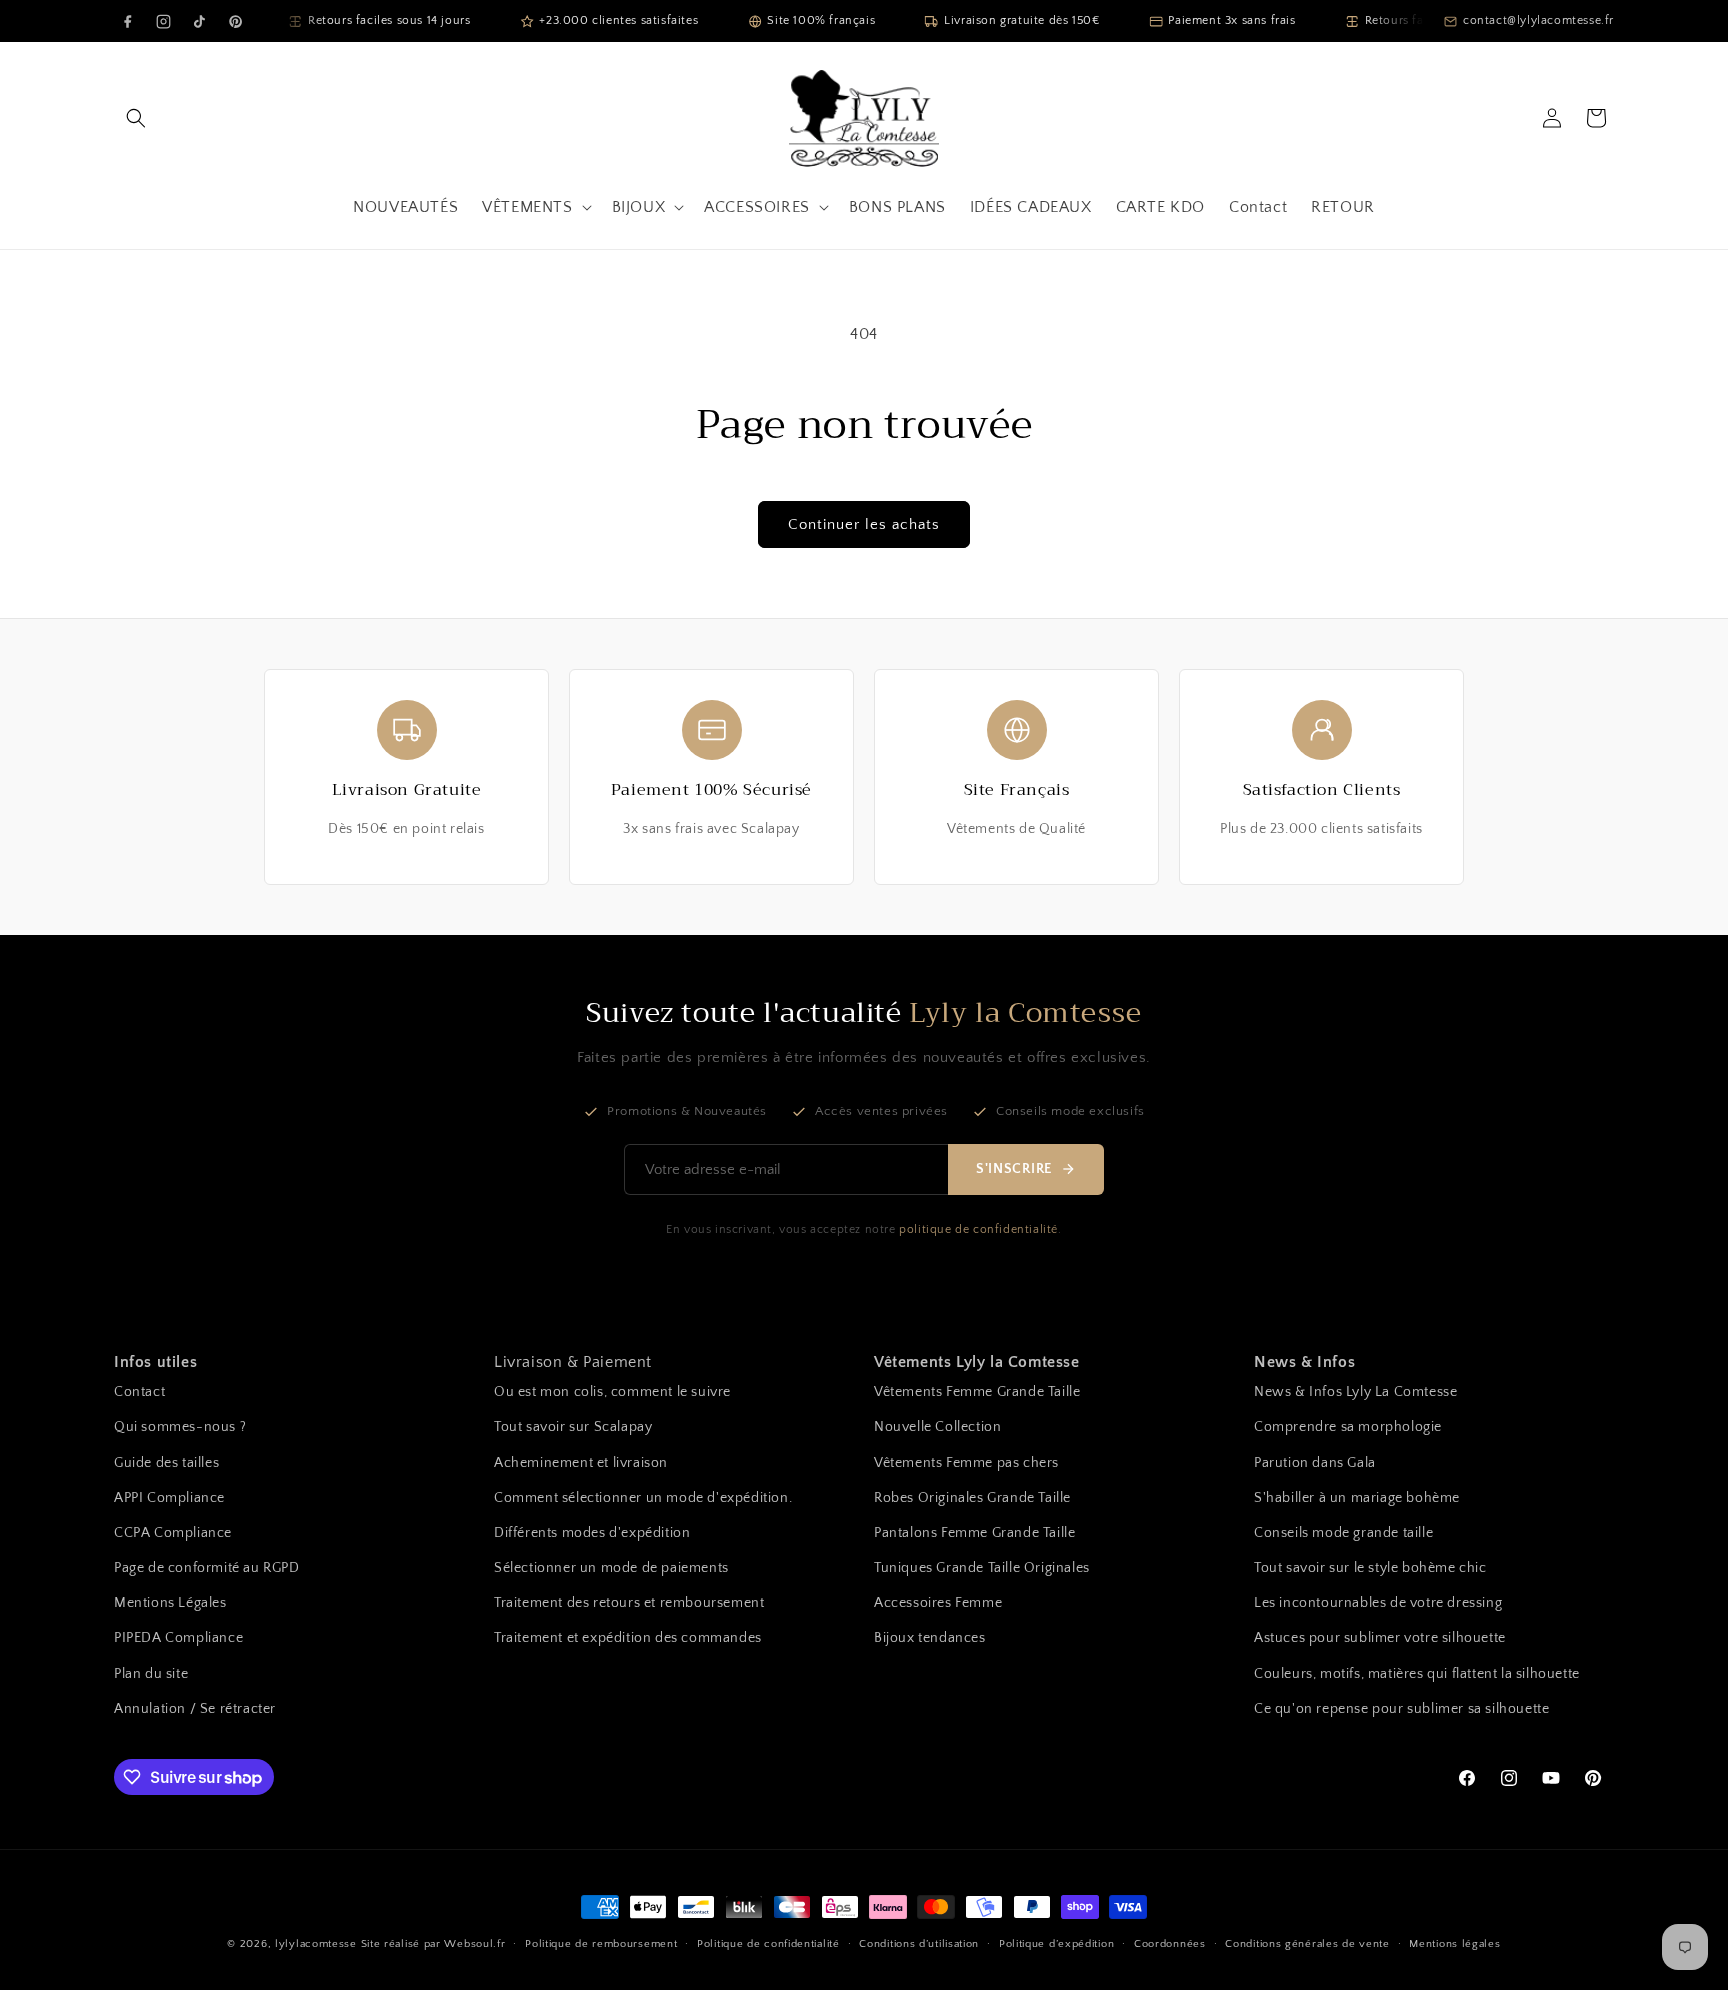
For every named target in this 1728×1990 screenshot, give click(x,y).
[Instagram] (163, 21)
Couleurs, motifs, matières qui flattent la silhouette (1417, 1674)
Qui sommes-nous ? (180, 1427)
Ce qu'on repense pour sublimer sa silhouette (1401, 1709)
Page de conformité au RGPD (207, 1568)
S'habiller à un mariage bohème (1357, 1498)
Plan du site (151, 1674)
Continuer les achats (864, 524)
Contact (139, 1392)
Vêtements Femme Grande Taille (977, 1392)
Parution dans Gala (1315, 1463)
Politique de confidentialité (768, 1944)
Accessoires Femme (938, 1603)
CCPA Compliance (173, 1533)
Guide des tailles (166, 1463)
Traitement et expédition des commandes (628, 1638)
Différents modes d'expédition (592, 1533)
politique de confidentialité (978, 1229)
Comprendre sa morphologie (1348, 1427)
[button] (136, 118)
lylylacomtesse (316, 1944)
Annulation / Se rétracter (195, 1709)
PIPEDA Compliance (178, 1638)
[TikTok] (199, 21)
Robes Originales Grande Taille (972, 1498)
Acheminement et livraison (581, 1463)
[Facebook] (127, 21)
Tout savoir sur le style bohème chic (1370, 1568)
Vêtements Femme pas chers (966, 1463)
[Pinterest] (235, 21)
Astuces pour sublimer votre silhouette (1380, 1638)
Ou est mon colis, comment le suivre (612, 1392)
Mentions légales (1454, 1944)
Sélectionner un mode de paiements (611, 1568)
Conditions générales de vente (1307, 1944)
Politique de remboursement (601, 1944)
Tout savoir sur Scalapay (573, 1427)
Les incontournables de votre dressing (1378, 1603)
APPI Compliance (169, 1498)
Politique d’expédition (1056, 1944)
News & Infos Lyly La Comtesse (1355, 1392)
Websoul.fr (474, 1944)
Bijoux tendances (930, 1638)
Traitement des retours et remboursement (629, 1603)
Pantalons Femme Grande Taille (974, 1533)
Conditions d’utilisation (919, 1944)
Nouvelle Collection (937, 1427)
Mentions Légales (170, 1603)
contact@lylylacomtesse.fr (1538, 20)
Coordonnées (1170, 1944)
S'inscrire (1014, 1169)
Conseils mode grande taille (1343, 1533)
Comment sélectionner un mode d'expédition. (643, 1498)
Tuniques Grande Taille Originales (982, 1568)
